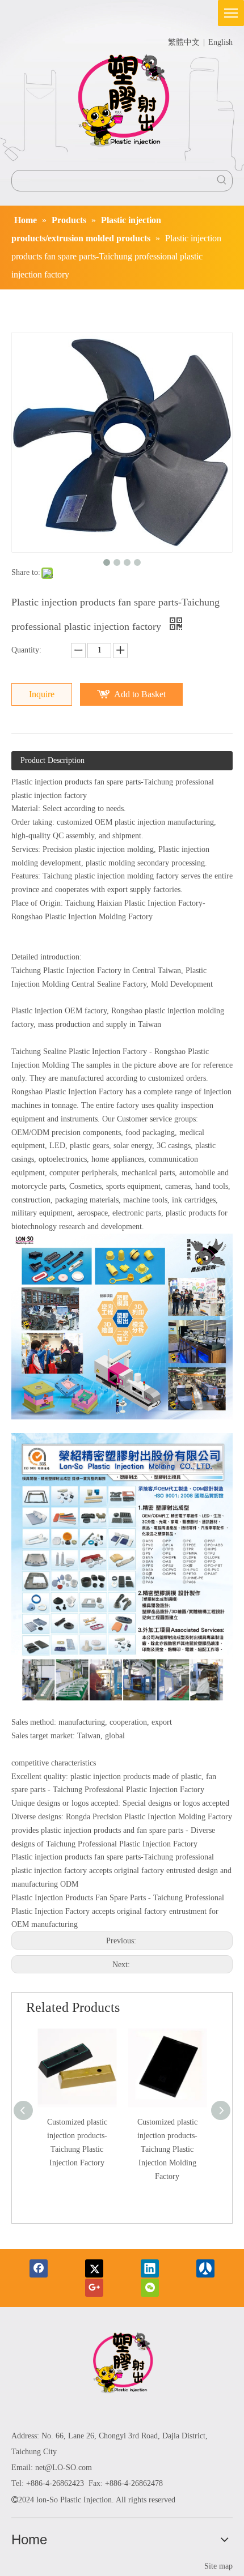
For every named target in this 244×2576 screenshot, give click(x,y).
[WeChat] (150, 2288)
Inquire (42, 694)
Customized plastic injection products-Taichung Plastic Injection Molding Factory (167, 2149)
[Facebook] (39, 2268)
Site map (218, 2566)
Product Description (52, 760)
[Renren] (205, 2268)
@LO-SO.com (68, 2468)
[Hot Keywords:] (222, 181)
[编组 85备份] (122, 2365)
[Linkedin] (150, 2268)
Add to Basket (140, 694)
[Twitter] (94, 2268)
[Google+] (94, 2288)
